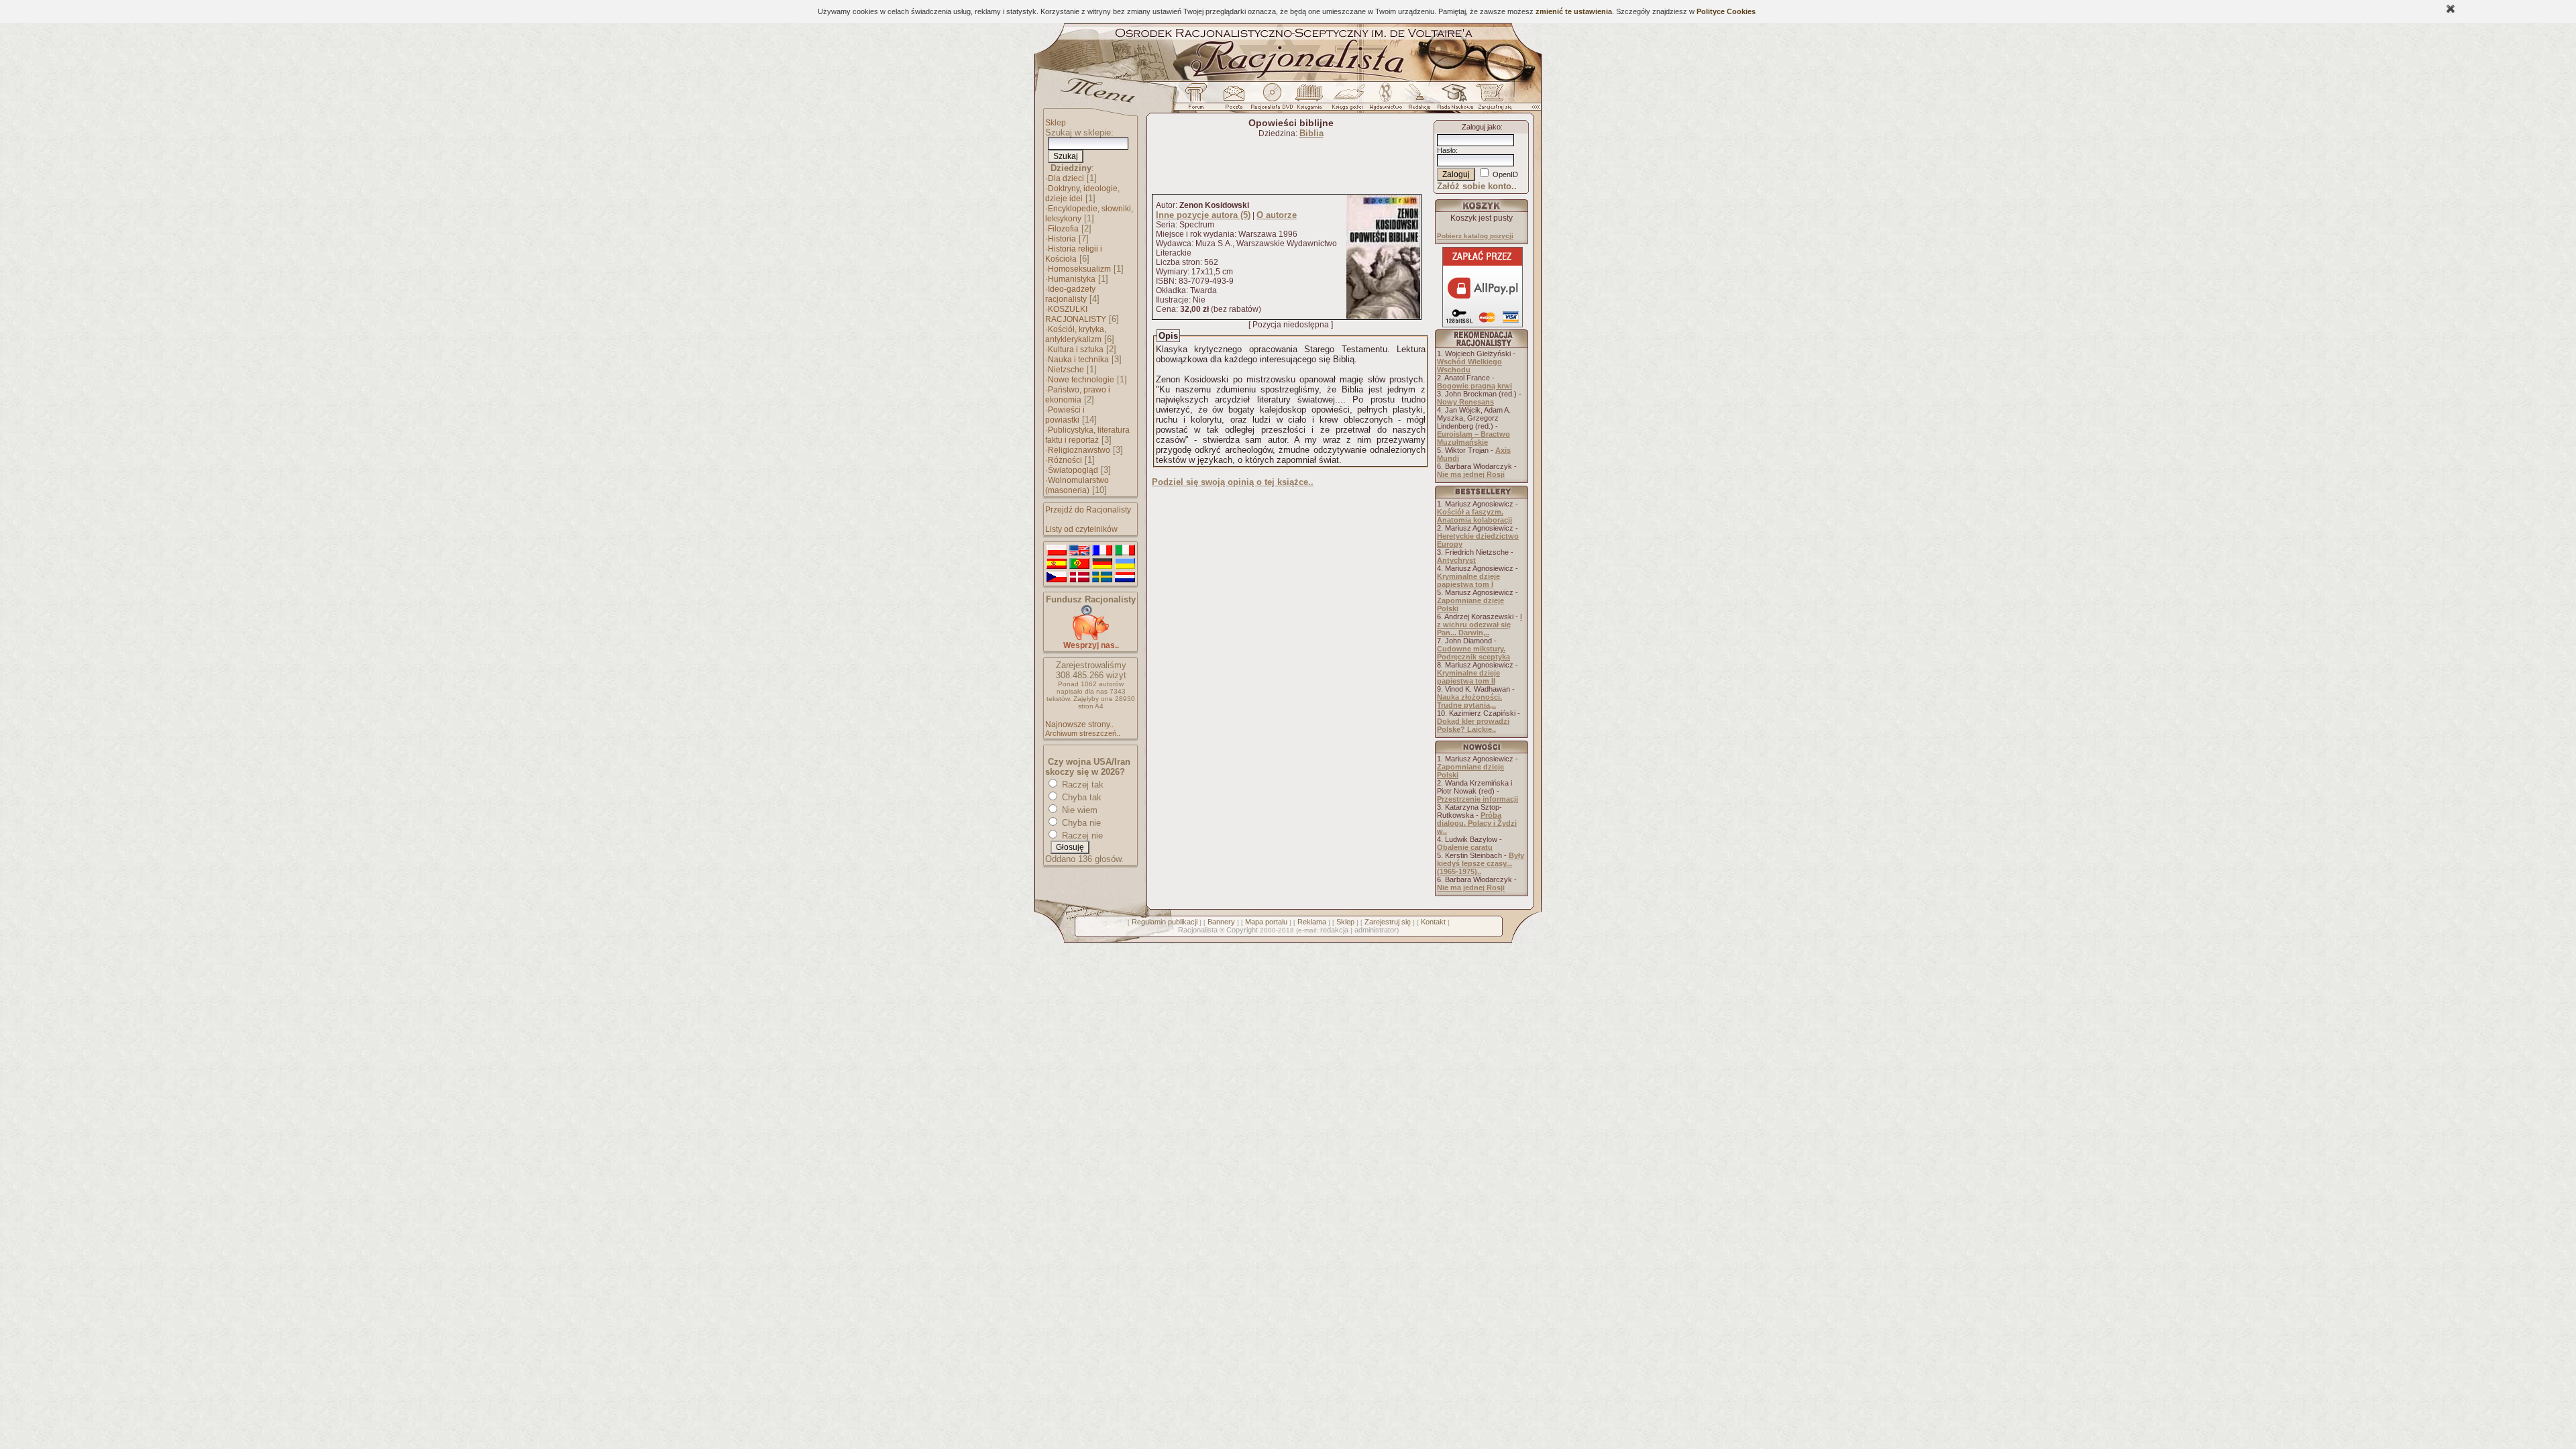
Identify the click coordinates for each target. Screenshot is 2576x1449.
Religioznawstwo (1079, 450)
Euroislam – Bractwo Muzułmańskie (1473, 438)
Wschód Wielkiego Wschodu (1469, 366)
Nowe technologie (1081, 380)
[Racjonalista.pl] (1288, 79)
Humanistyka (1072, 279)
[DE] (1102, 564)
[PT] (1079, 564)
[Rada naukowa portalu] (1453, 100)
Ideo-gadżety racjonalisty (1070, 294)
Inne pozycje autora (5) (1203, 215)
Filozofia (1063, 229)
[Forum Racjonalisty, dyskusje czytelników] (1199, 100)
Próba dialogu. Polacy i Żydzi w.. (1477, 823)
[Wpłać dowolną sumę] (1091, 638)
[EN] (1079, 551)
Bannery (1221, 922)
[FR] (1102, 551)
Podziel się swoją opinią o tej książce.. (1233, 482)
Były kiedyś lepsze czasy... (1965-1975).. (1481, 863)
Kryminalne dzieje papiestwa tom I (1468, 580)
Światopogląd (1073, 470)
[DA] (1079, 578)
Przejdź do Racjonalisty (1088, 510)
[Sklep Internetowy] (1310, 100)
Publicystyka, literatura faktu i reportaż (1087, 435)
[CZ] (1057, 578)
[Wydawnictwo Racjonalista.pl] (1385, 100)
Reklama (1312, 922)
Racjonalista (1198, 930)
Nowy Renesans (1465, 402)
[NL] (1125, 578)
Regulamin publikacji (1165, 922)
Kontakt (1433, 922)
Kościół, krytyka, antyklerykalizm (1076, 334)
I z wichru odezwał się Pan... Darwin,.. (1480, 625)
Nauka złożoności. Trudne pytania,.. (1469, 701)
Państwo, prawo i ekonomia (1078, 395)
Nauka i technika (1078, 360)
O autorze (1277, 215)
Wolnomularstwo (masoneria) (1077, 485)
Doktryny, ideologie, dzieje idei (1082, 194)
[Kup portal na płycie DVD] (1272, 100)
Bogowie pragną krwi (1474, 386)
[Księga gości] (1350, 100)
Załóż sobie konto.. (1477, 186)
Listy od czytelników (1081, 529)
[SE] (1102, 578)
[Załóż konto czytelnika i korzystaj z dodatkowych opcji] (1491, 100)
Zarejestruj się (1388, 922)
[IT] (1125, 551)
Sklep (1056, 123)
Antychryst (1456, 560)
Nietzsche (1066, 370)
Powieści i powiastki (1065, 415)
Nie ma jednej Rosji (1471, 474)
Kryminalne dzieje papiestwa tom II (1468, 677)
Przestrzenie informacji (1478, 799)
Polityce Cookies (1726, 11)
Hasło (1446, 150)
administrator (1376, 930)
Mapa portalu (1266, 922)
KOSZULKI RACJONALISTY (1076, 314)
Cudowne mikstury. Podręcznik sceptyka (1473, 653)
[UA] (1125, 564)
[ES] (1057, 564)
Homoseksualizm (1079, 269)
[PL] (1057, 551)
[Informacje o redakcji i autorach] (1418, 100)
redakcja (1334, 930)
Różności (1065, 460)
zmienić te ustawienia (1574, 11)
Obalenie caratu (1465, 847)
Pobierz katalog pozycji (1475, 236)
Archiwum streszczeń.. (1083, 733)
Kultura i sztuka (1076, 350)
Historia (1062, 239)
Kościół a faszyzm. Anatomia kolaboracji (1474, 516)
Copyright (1242, 930)
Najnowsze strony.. (1079, 724)
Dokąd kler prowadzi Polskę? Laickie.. (1473, 725)
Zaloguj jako (1481, 127)
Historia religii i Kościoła (1074, 254)
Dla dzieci (1066, 178)
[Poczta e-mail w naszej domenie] (1233, 100)
